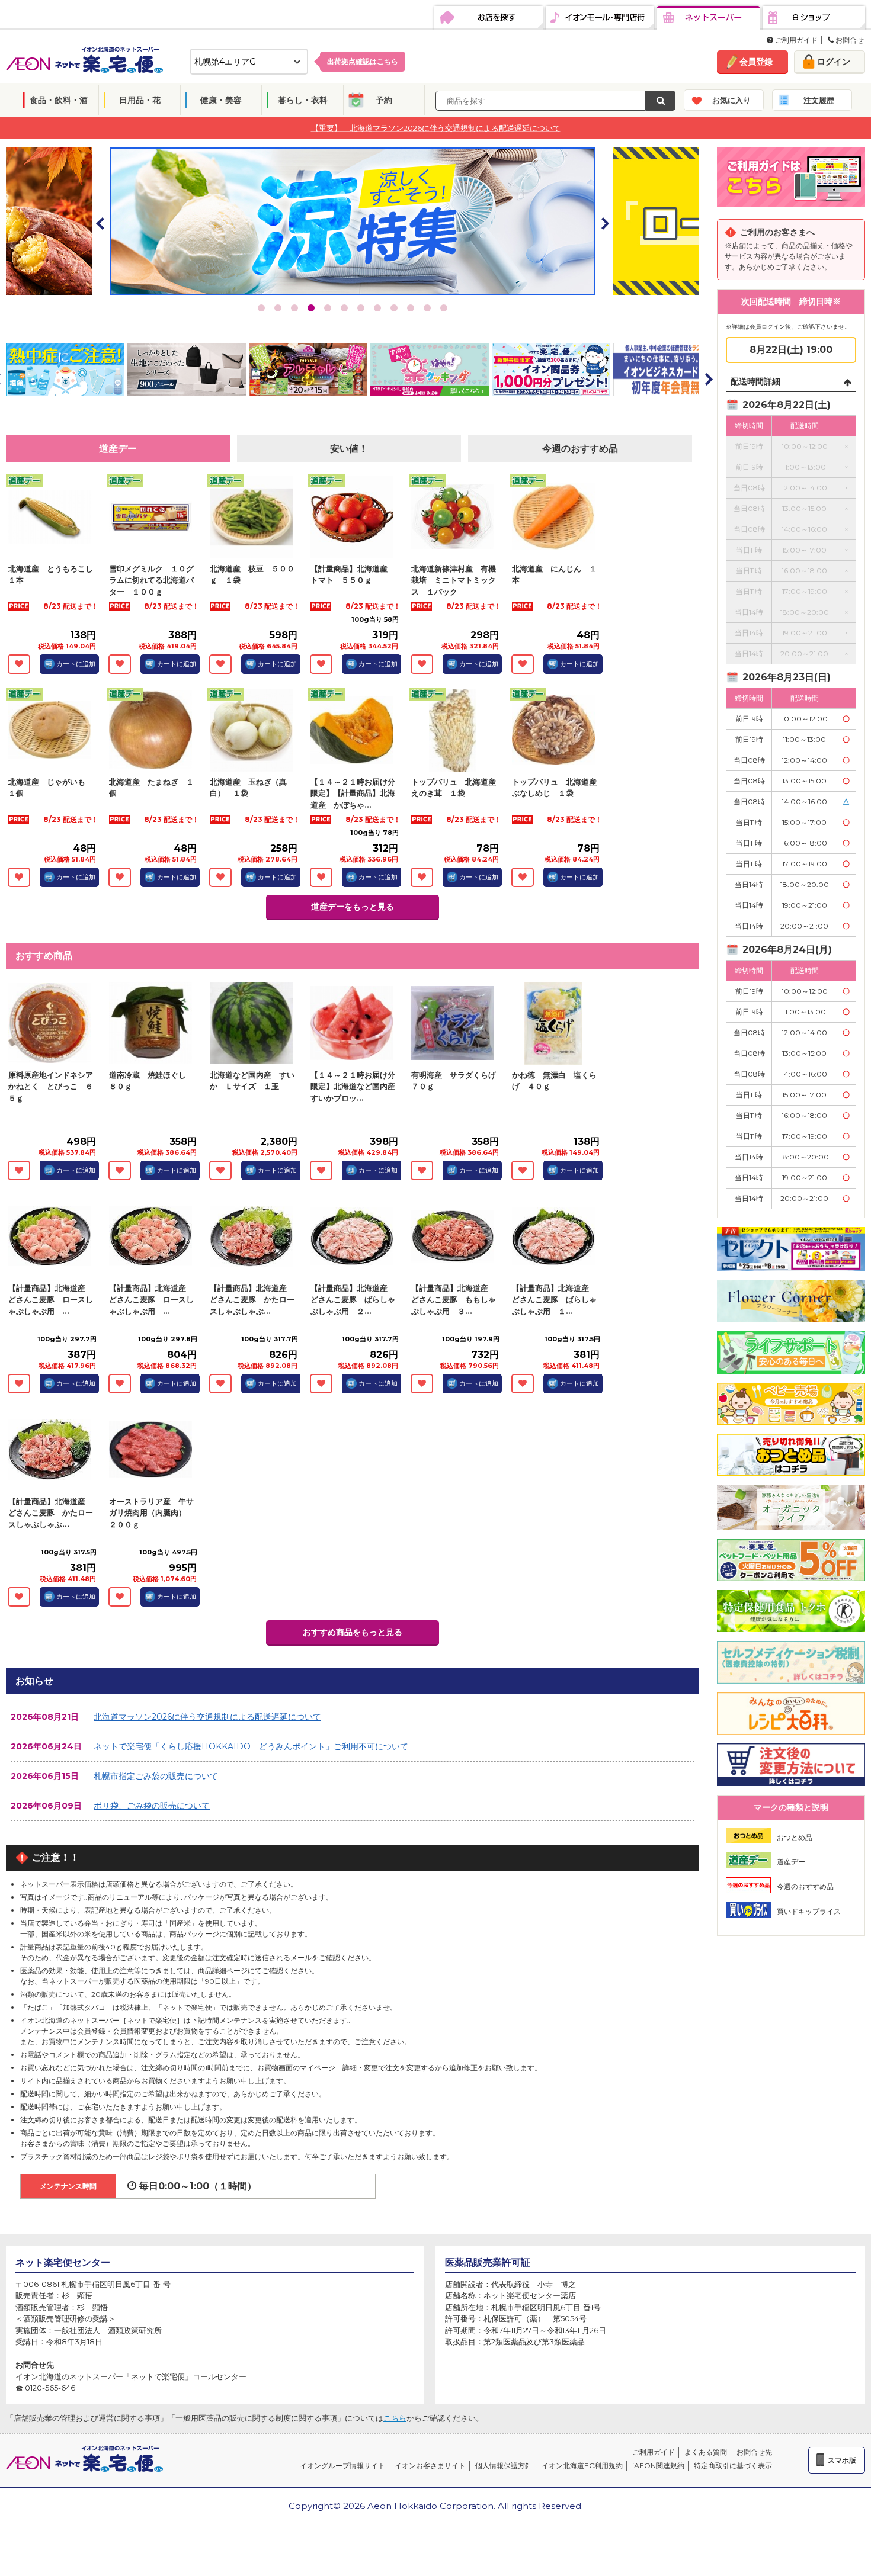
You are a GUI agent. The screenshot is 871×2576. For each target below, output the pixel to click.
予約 (384, 100)
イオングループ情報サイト (342, 2466)
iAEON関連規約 (658, 2466)
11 (427, 308)
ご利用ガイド (795, 40)
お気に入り (731, 100)
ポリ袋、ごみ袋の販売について (152, 1806)
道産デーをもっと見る (353, 907)
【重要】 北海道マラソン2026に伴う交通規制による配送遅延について (436, 127)
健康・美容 (221, 100)
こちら (395, 2418)
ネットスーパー (708, 18)
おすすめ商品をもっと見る (353, 1632)
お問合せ (849, 40)
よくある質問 (706, 2452)
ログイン (834, 62)
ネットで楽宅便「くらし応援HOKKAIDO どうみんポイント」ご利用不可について (251, 1746)
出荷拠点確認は (363, 61)
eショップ (814, 18)
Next (604, 223)
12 (444, 308)
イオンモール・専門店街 (600, 18)
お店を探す (489, 18)
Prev (101, 223)
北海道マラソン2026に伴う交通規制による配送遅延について (207, 1717)
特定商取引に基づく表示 (733, 2466)
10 (411, 308)
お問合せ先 (754, 2452)
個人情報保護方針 (504, 2466)
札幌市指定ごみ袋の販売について (156, 1776)
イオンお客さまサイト (430, 2466)
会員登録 (756, 62)
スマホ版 (842, 2460)
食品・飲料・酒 (59, 100)
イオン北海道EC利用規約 (582, 2466)
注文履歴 (819, 100)
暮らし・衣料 (303, 100)
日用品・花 (140, 100)
